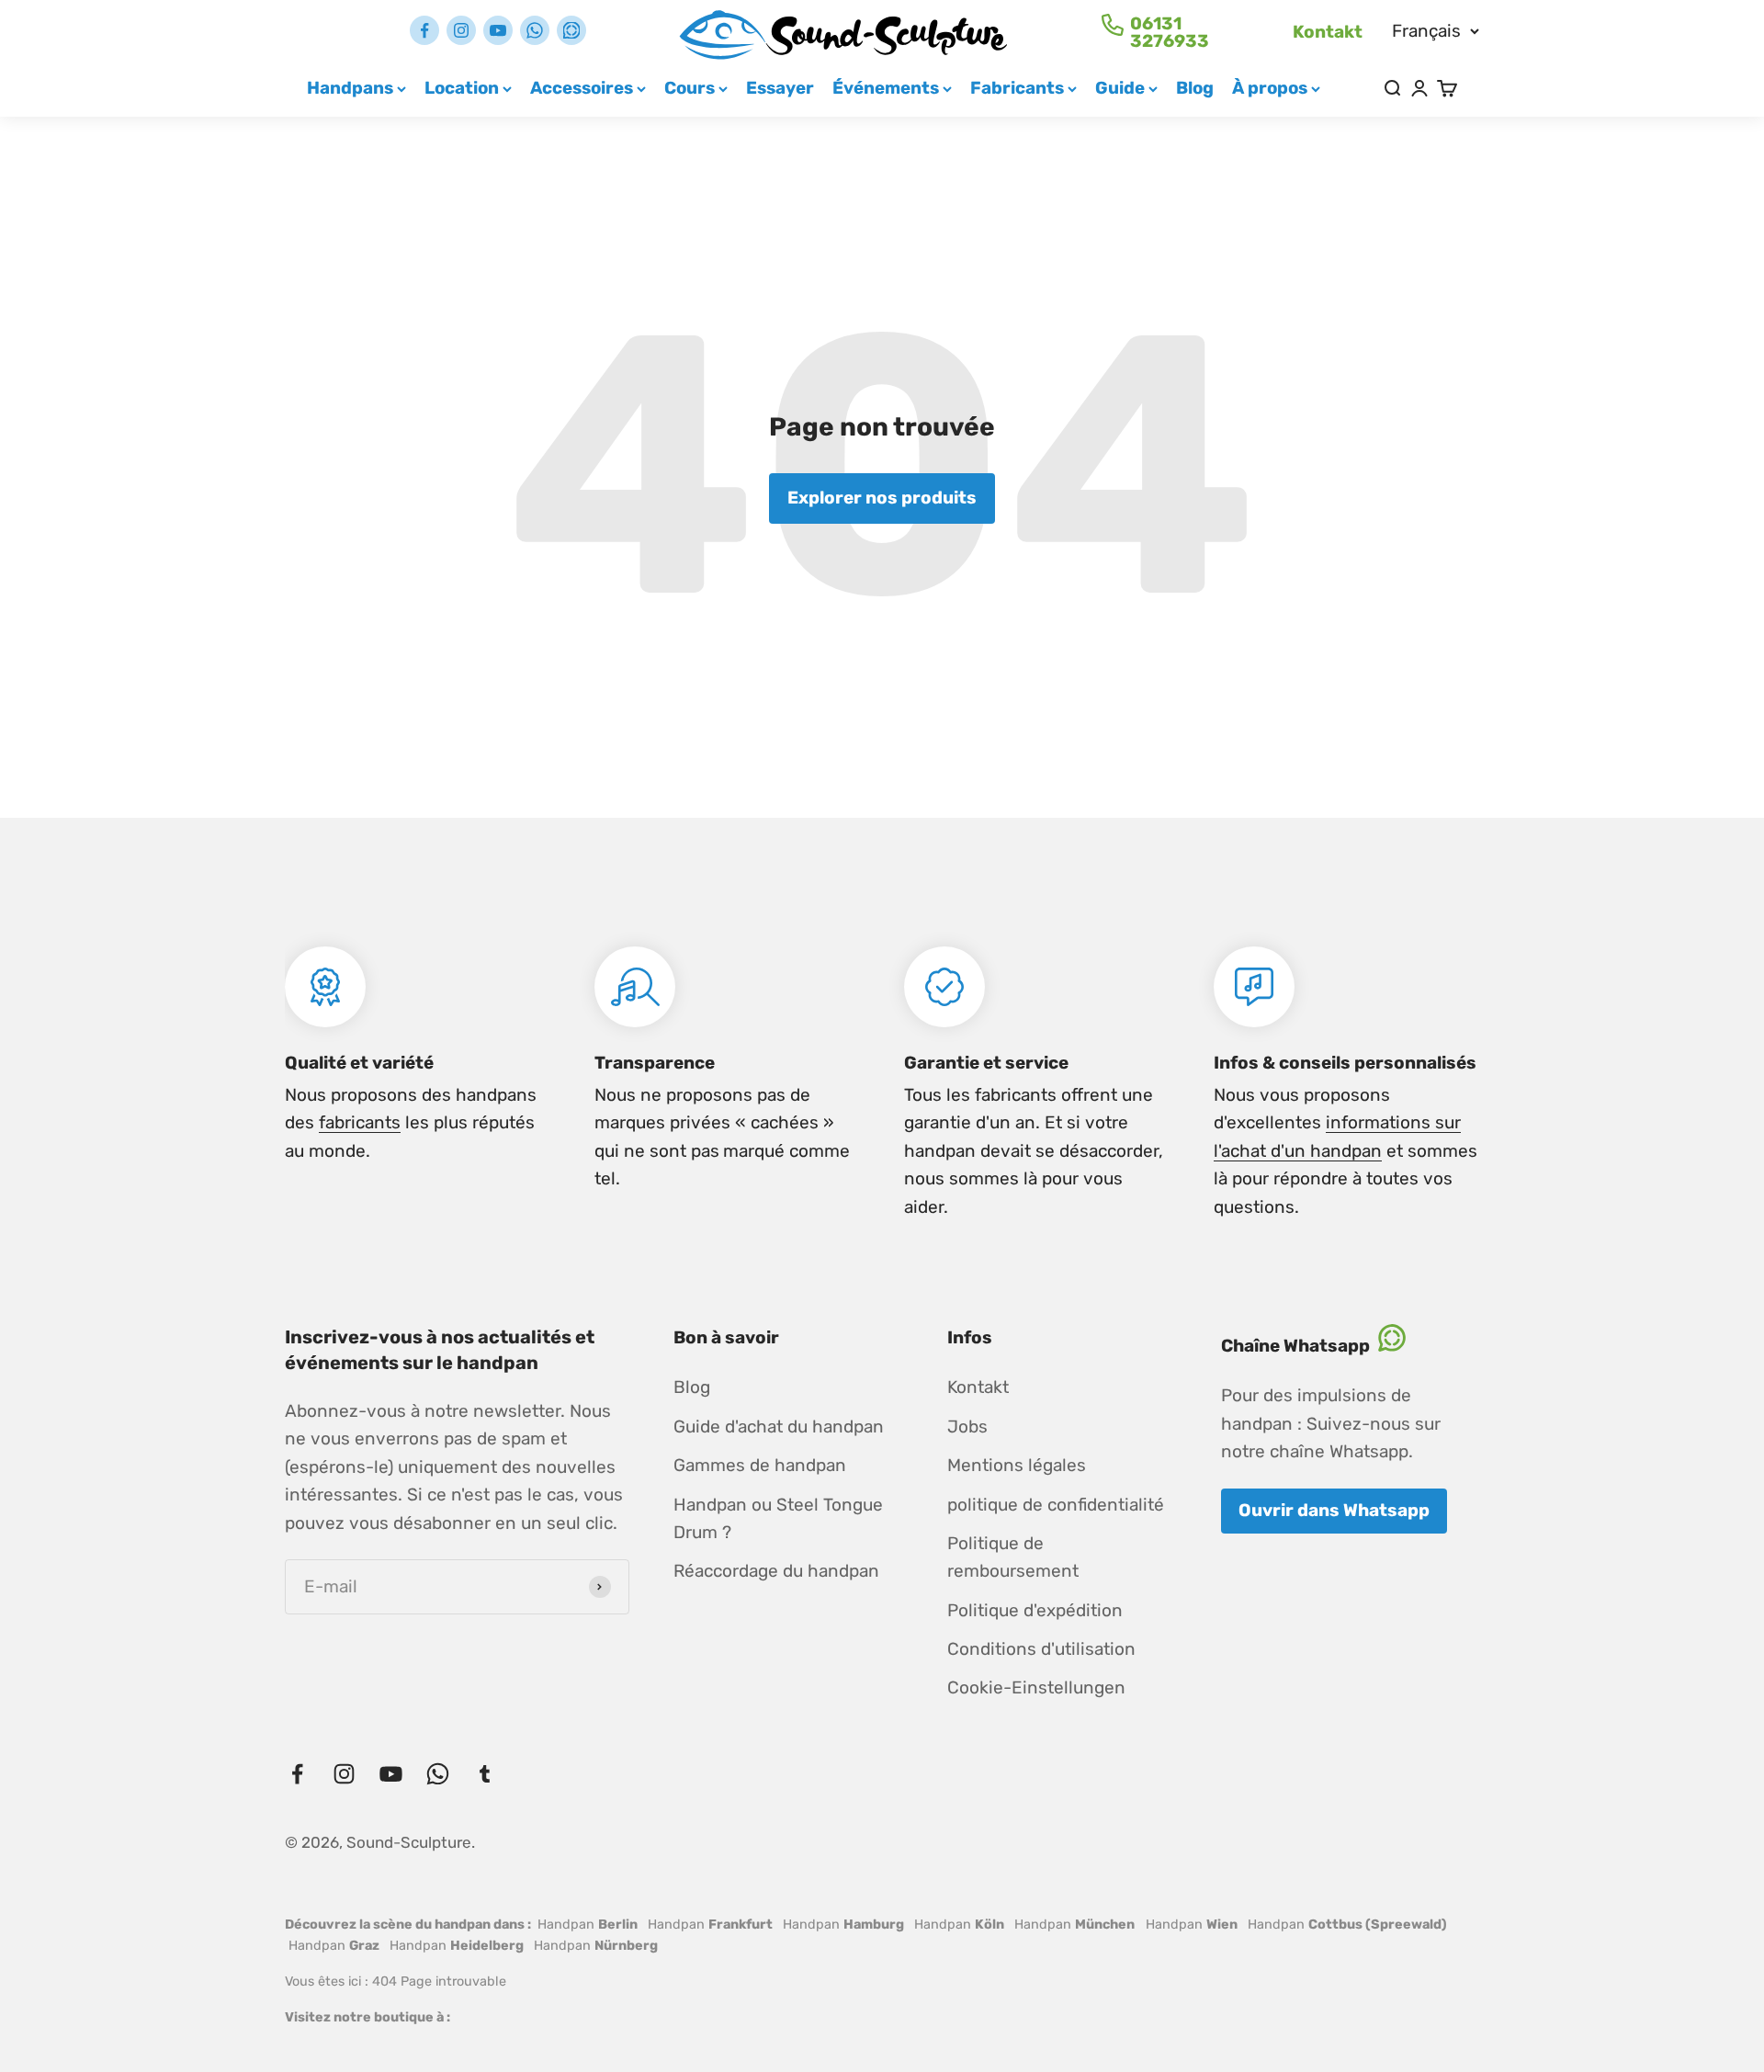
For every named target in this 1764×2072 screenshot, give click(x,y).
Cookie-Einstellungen (1036, 1687)
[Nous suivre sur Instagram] (461, 30)
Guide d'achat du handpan (779, 1427)
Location (462, 88)
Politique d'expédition (1035, 1610)
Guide (1120, 88)
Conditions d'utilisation (1041, 1649)
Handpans (350, 88)
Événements (886, 88)
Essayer (780, 88)
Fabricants (1017, 88)
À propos (1270, 88)
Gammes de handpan (760, 1465)
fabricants (360, 1122)
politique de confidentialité (1056, 1505)
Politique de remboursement (1013, 1557)
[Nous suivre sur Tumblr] (571, 30)
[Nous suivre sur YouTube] (498, 30)
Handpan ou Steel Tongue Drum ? (778, 1518)
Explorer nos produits (882, 498)
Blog (1195, 88)
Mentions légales (1017, 1465)
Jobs (967, 1427)
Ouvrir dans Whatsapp (1334, 1510)
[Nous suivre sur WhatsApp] (535, 30)
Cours (690, 88)
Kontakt (1328, 32)
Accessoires (582, 88)
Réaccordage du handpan (776, 1571)
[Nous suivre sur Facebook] (424, 30)
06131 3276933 (1170, 32)
